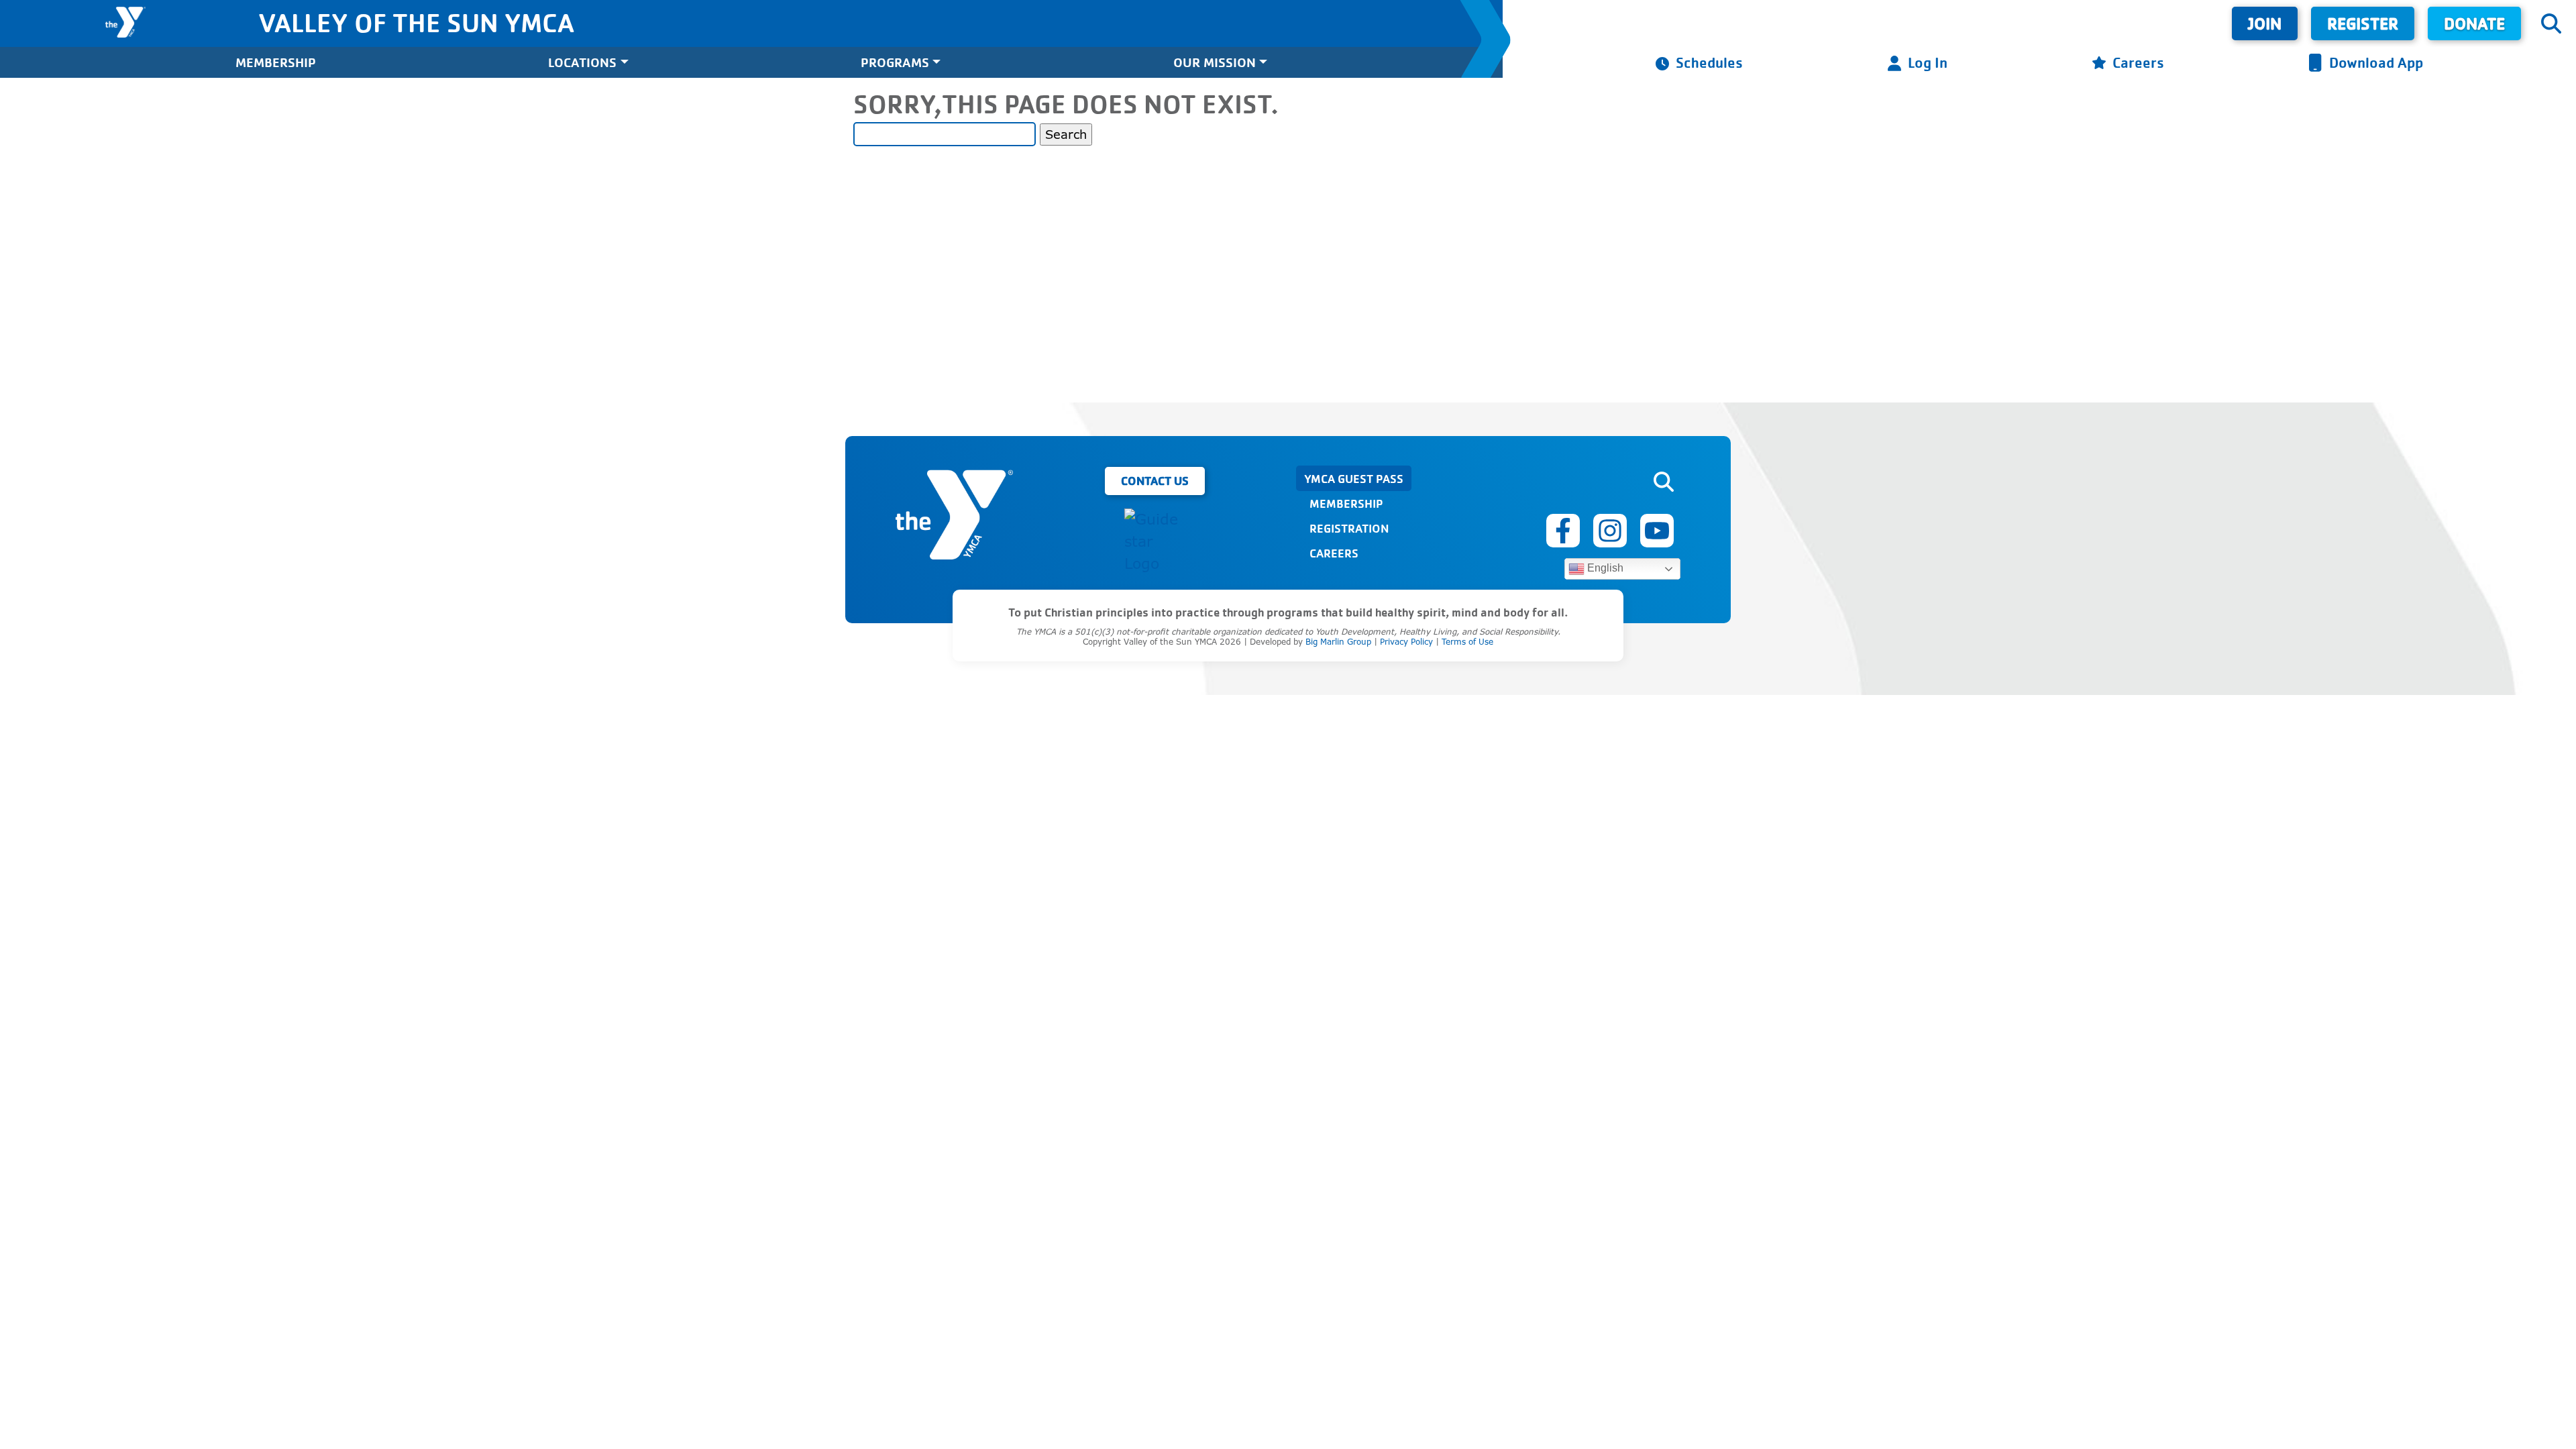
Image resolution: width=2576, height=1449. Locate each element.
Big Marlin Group (1338, 642)
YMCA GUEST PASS (1354, 478)
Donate (2474, 23)
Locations (582, 62)
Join (2265, 23)
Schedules (1709, 62)
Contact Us (1155, 480)
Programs (895, 62)
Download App (2376, 62)
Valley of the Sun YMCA (416, 22)
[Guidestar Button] (1155, 542)
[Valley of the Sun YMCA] (125, 22)
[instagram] (1610, 531)
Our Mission (1215, 62)
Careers (2138, 62)
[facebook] (1563, 531)
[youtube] (1657, 531)
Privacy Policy (1406, 642)
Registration (1349, 528)
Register (2363, 23)
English (1604, 568)
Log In (1928, 62)
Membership (276, 62)
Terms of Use (1467, 642)
